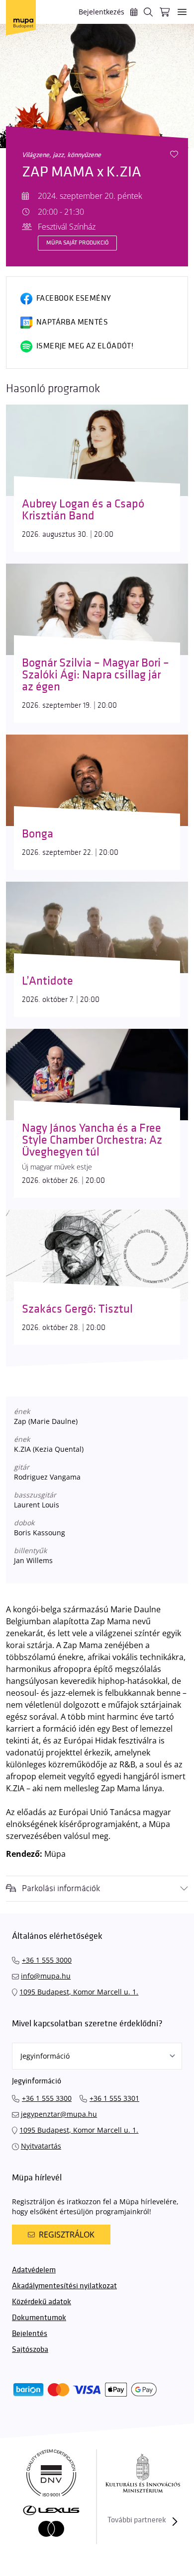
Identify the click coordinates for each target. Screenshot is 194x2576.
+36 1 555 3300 (47, 2098)
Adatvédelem (34, 2270)
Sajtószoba (30, 2350)
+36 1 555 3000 (47, 1960)
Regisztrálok (67, 2235)
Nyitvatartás (41, 2146)
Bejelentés (30, 2334)
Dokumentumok (39, 2318)
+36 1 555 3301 (114, 2098)
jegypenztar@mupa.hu (59, 2114)
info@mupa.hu (46, 1976)
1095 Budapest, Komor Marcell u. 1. (79, 1992)
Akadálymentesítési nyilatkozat (64, 2286)
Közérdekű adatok (42, 2302)
